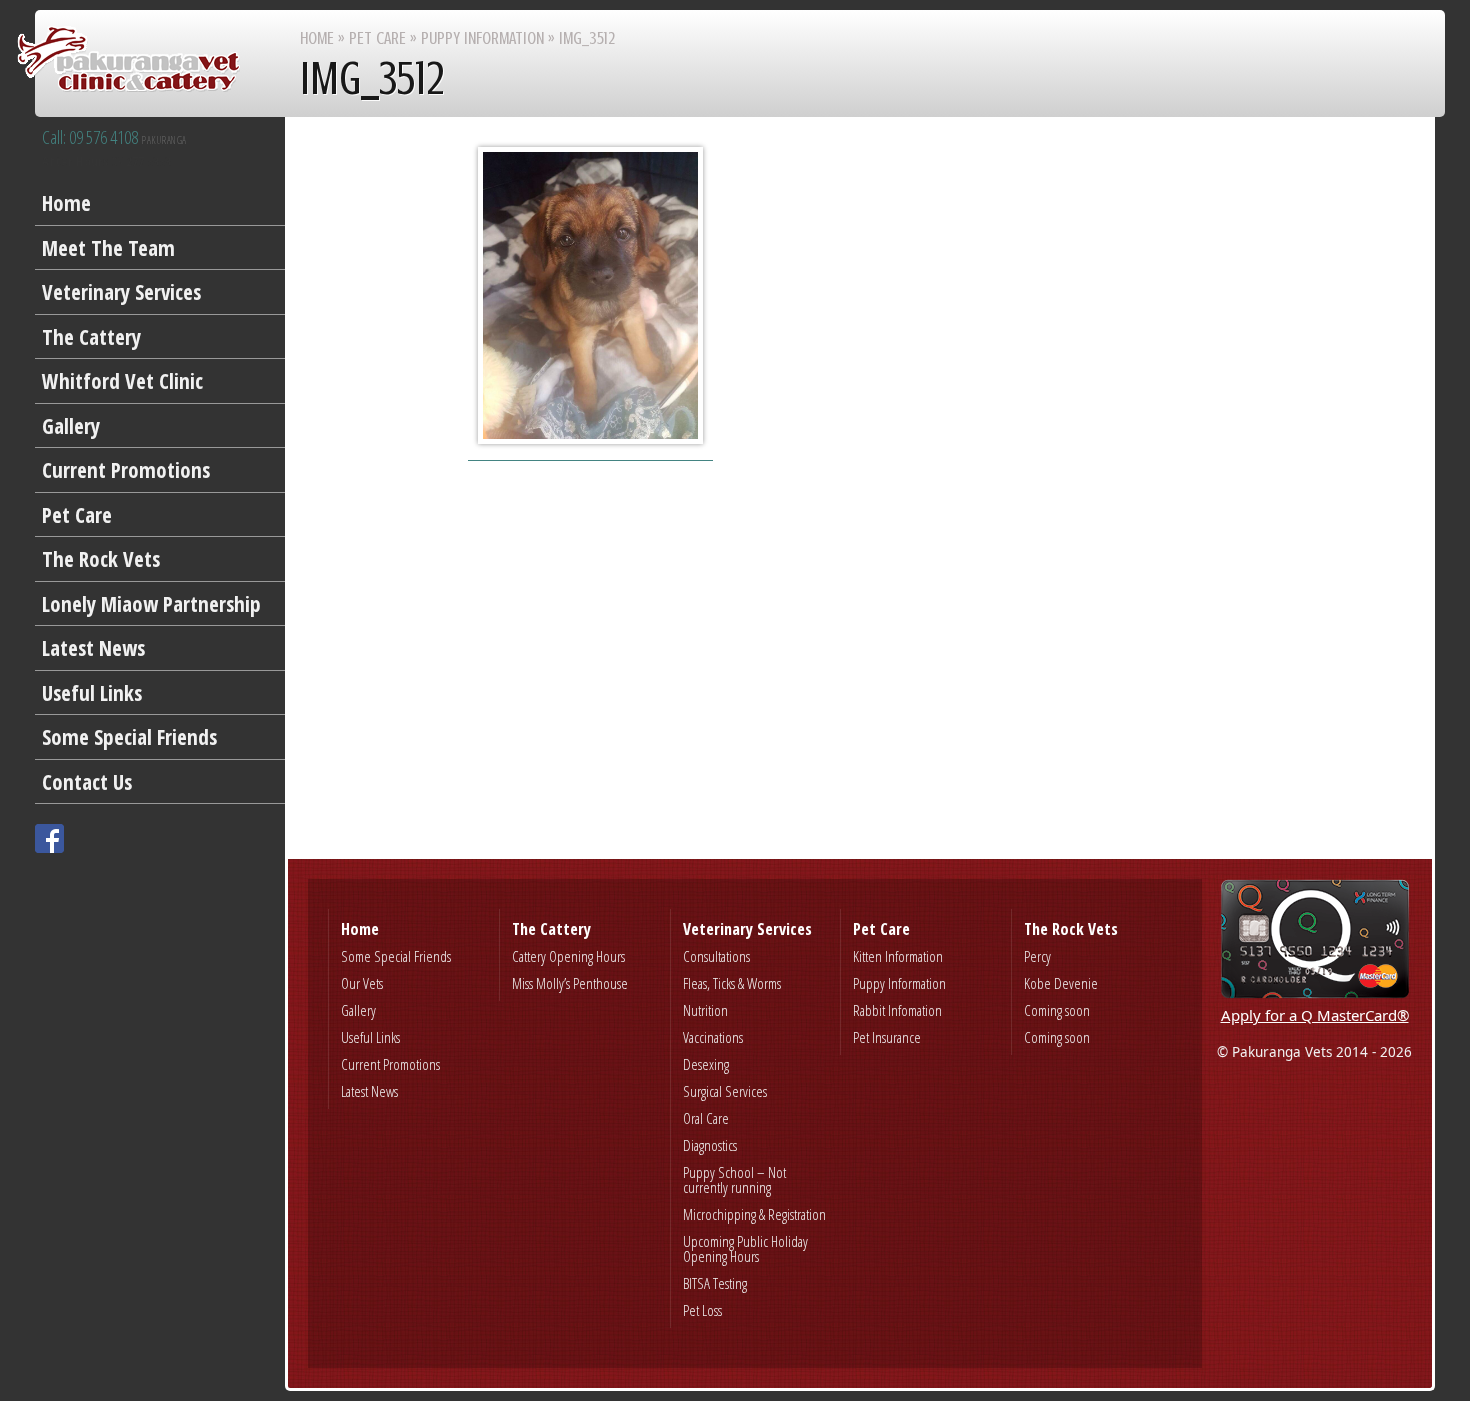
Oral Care (706, 1118)
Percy (1037, 956)
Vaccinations (713, 1037)
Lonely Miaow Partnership (151, 604)
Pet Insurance (887, 1037)
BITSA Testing (715, 1283)
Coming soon (1057, 1010)
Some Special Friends (129, 737)
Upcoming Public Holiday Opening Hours (745, 1248)
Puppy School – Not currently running (734, 1179)
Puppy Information (482, 38)
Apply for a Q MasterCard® (1315, 1015)
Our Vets (362, 983)
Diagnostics (710, 1145)
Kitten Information (898, 956)
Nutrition (705, 1010)
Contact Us (87, 782)
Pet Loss (702, 1310)
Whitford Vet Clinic (122, 381)
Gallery (71, 426)
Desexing (706, 1064)
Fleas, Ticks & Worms (732, 983)
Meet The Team (108, 248)
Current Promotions (126, 470)
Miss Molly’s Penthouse (570, 983)
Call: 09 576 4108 (114, 138)
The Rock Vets (101, 559)
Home (66, 203)
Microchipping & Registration (754, 1214)
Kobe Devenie (1061, 983)
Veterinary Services (121, 292)
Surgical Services (725, 1091)
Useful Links (92, 693)
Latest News (93, 648)
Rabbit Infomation (897, 1010)
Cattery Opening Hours (568, 956)
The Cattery (91, 337)
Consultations (716, 956)
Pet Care (77, 515)
